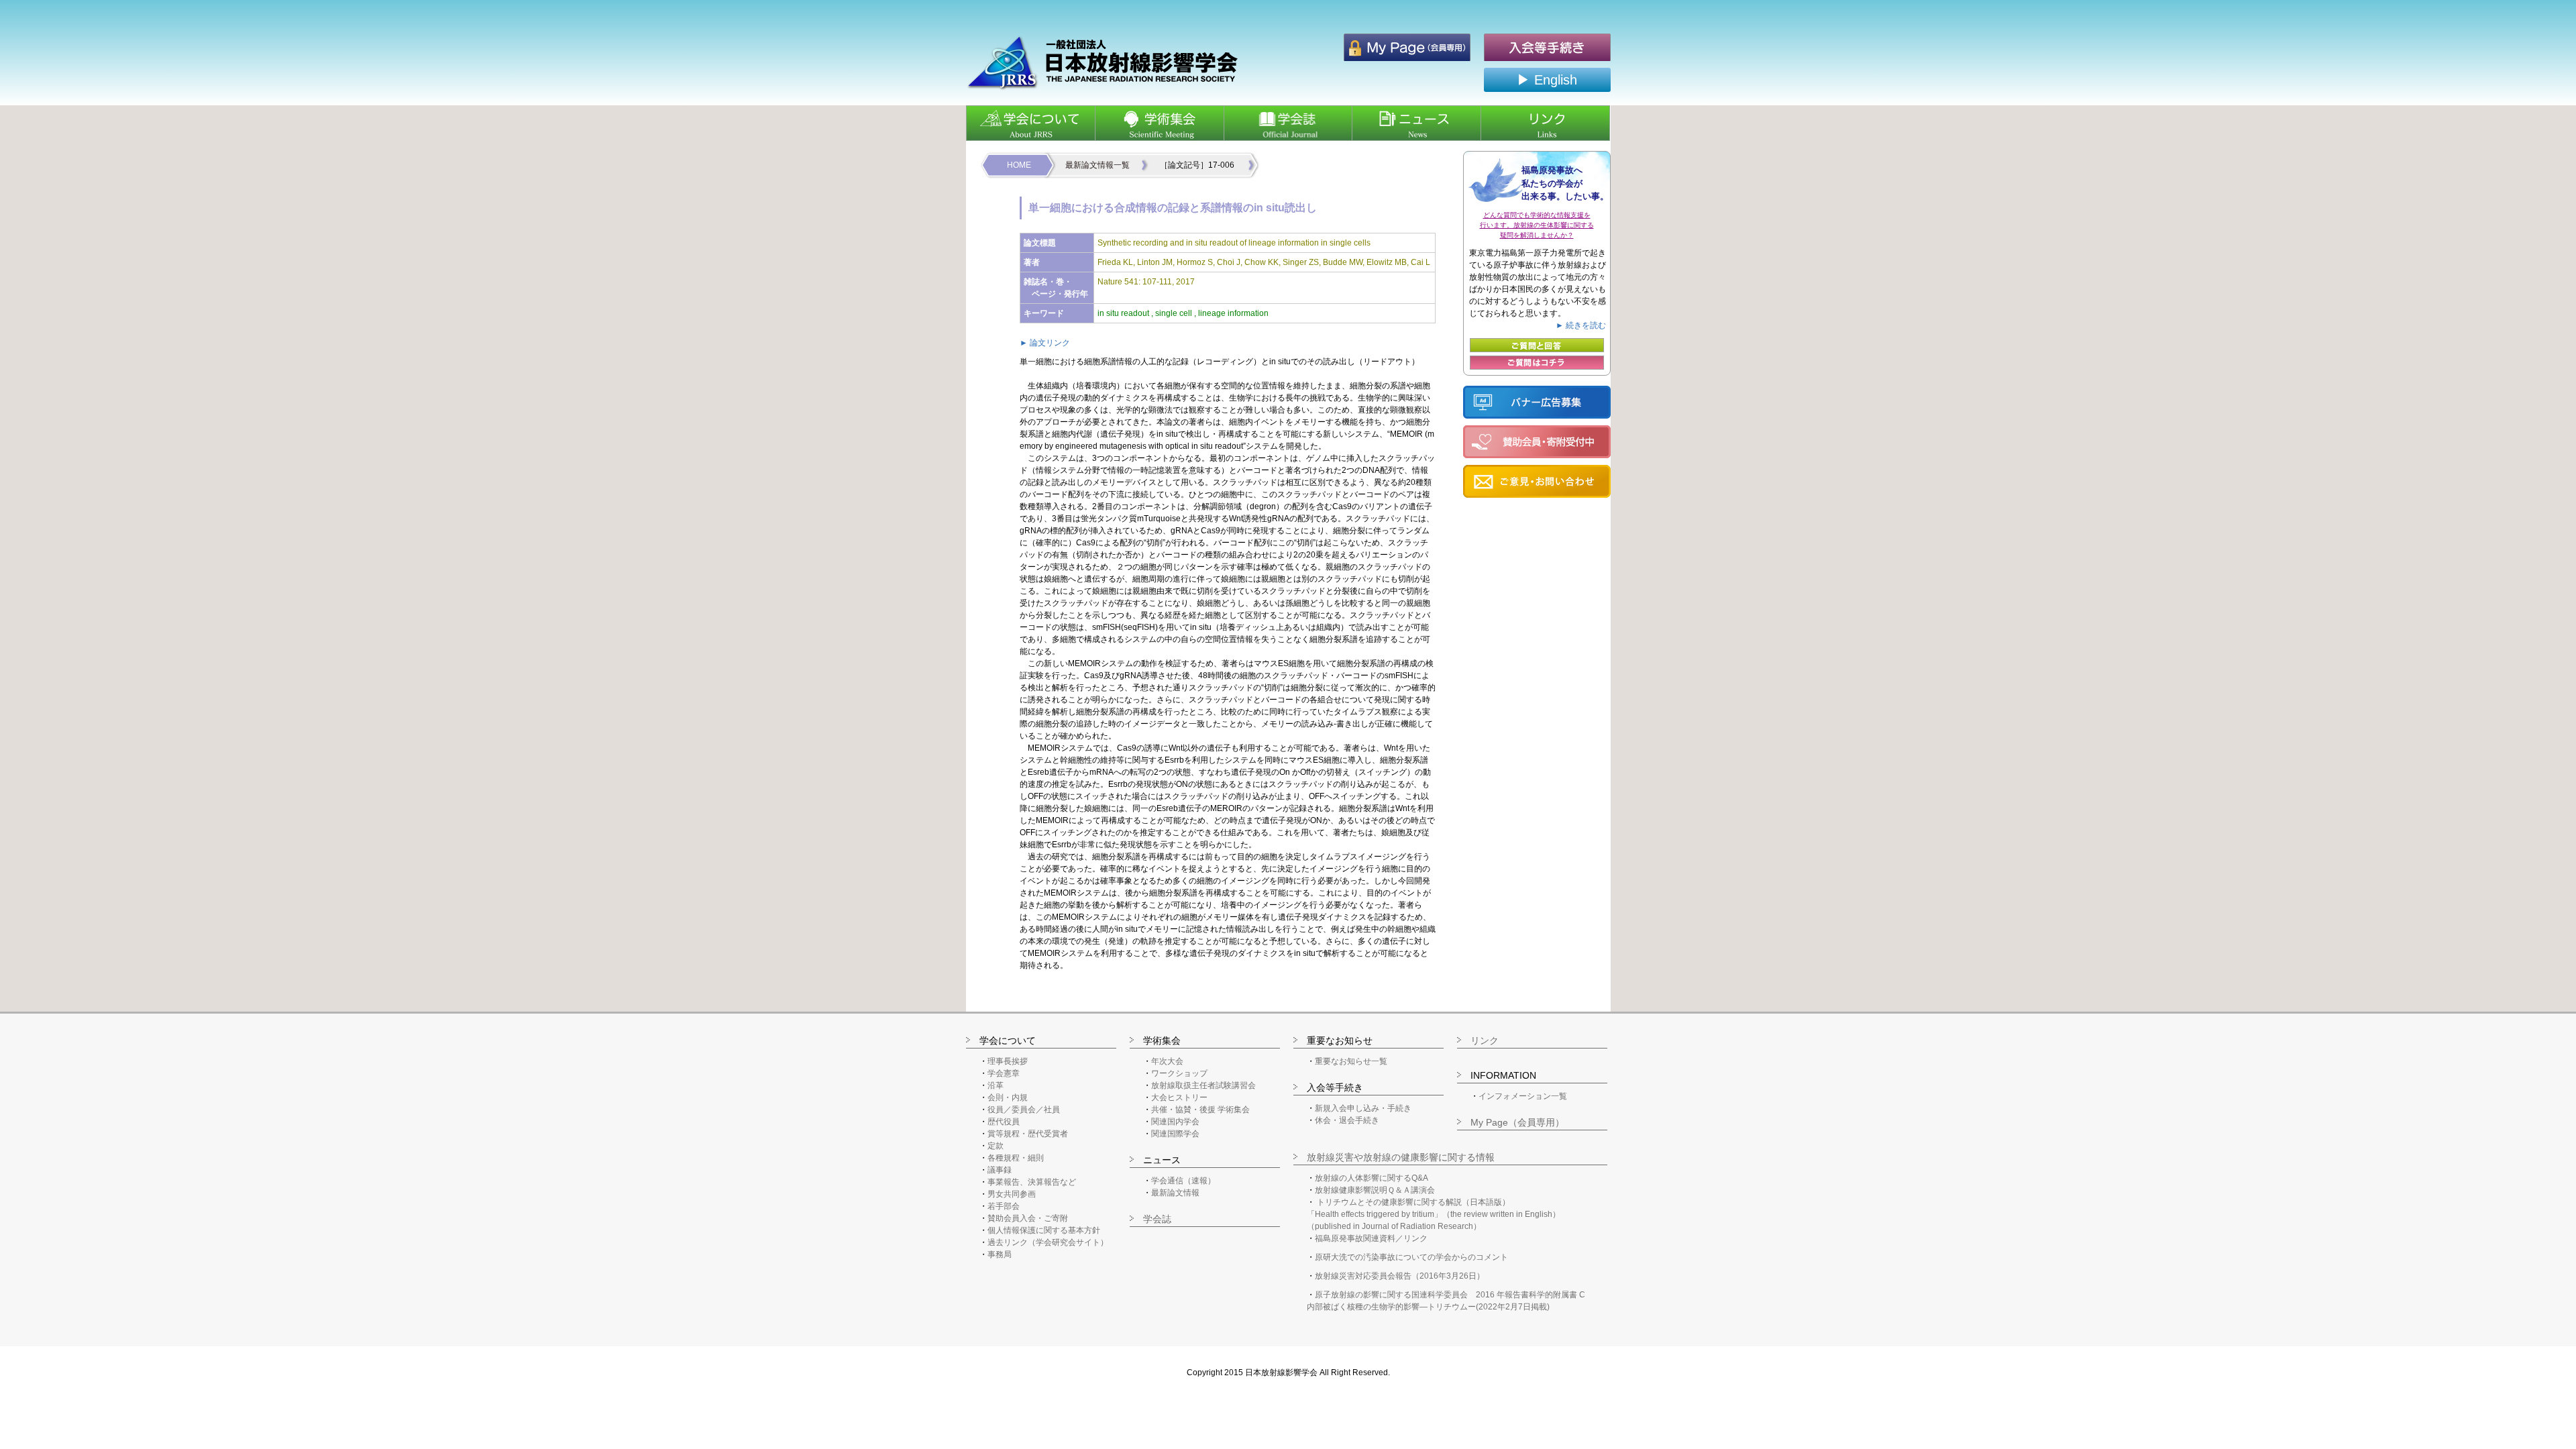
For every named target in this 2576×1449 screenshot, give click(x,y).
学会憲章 (1004, 1073)
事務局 (1000, 1254)
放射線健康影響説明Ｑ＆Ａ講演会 (1375, 1190)
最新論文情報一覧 (1097, 165)
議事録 (1000, 1170)
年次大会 (1167, 1061)
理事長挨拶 (1008, 1061)
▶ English (1547, 80)
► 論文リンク (1045, 343)
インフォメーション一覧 (1523, 1096)
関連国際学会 (1175, 1134)
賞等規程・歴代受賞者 (1028, 1134)
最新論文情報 (1175, 1193)
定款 (996, 1146)
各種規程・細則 (1016, 1158)
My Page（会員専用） (1517, 1122)
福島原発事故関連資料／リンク (1371, 1238)
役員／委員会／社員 (1024, 1110)
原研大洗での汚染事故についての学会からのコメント (1411, 1257)
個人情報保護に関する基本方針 (1044, 1230)
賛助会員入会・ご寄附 (1028, 1218)
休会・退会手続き (1347, 1120)
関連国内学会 (1175, 1122)
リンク (1485, 1040)
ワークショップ (1179, 1073)
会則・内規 (1008, 1097)
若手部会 (1004, 1206)
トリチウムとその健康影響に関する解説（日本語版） (1413, 1202)
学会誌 (1157, 1219)
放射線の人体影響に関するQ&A (1372, 1178)
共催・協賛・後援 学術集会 (1200, 1110)
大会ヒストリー (1179, 1097)
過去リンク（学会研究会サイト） (1048, 1242)
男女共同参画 (1012, 1194)
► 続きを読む (1581, 325)
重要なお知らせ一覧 (1351, 1061)
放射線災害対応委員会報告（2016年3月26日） (1400, 1276)
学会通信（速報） (1183, 1181)
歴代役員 (1004, 1122)
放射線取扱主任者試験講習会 (1203, 1085)
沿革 (996, 1085)
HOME (1019, 165)
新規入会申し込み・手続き (1363, 1108)
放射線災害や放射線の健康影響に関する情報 (1401, 1157)
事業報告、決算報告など (1032, 1182)
